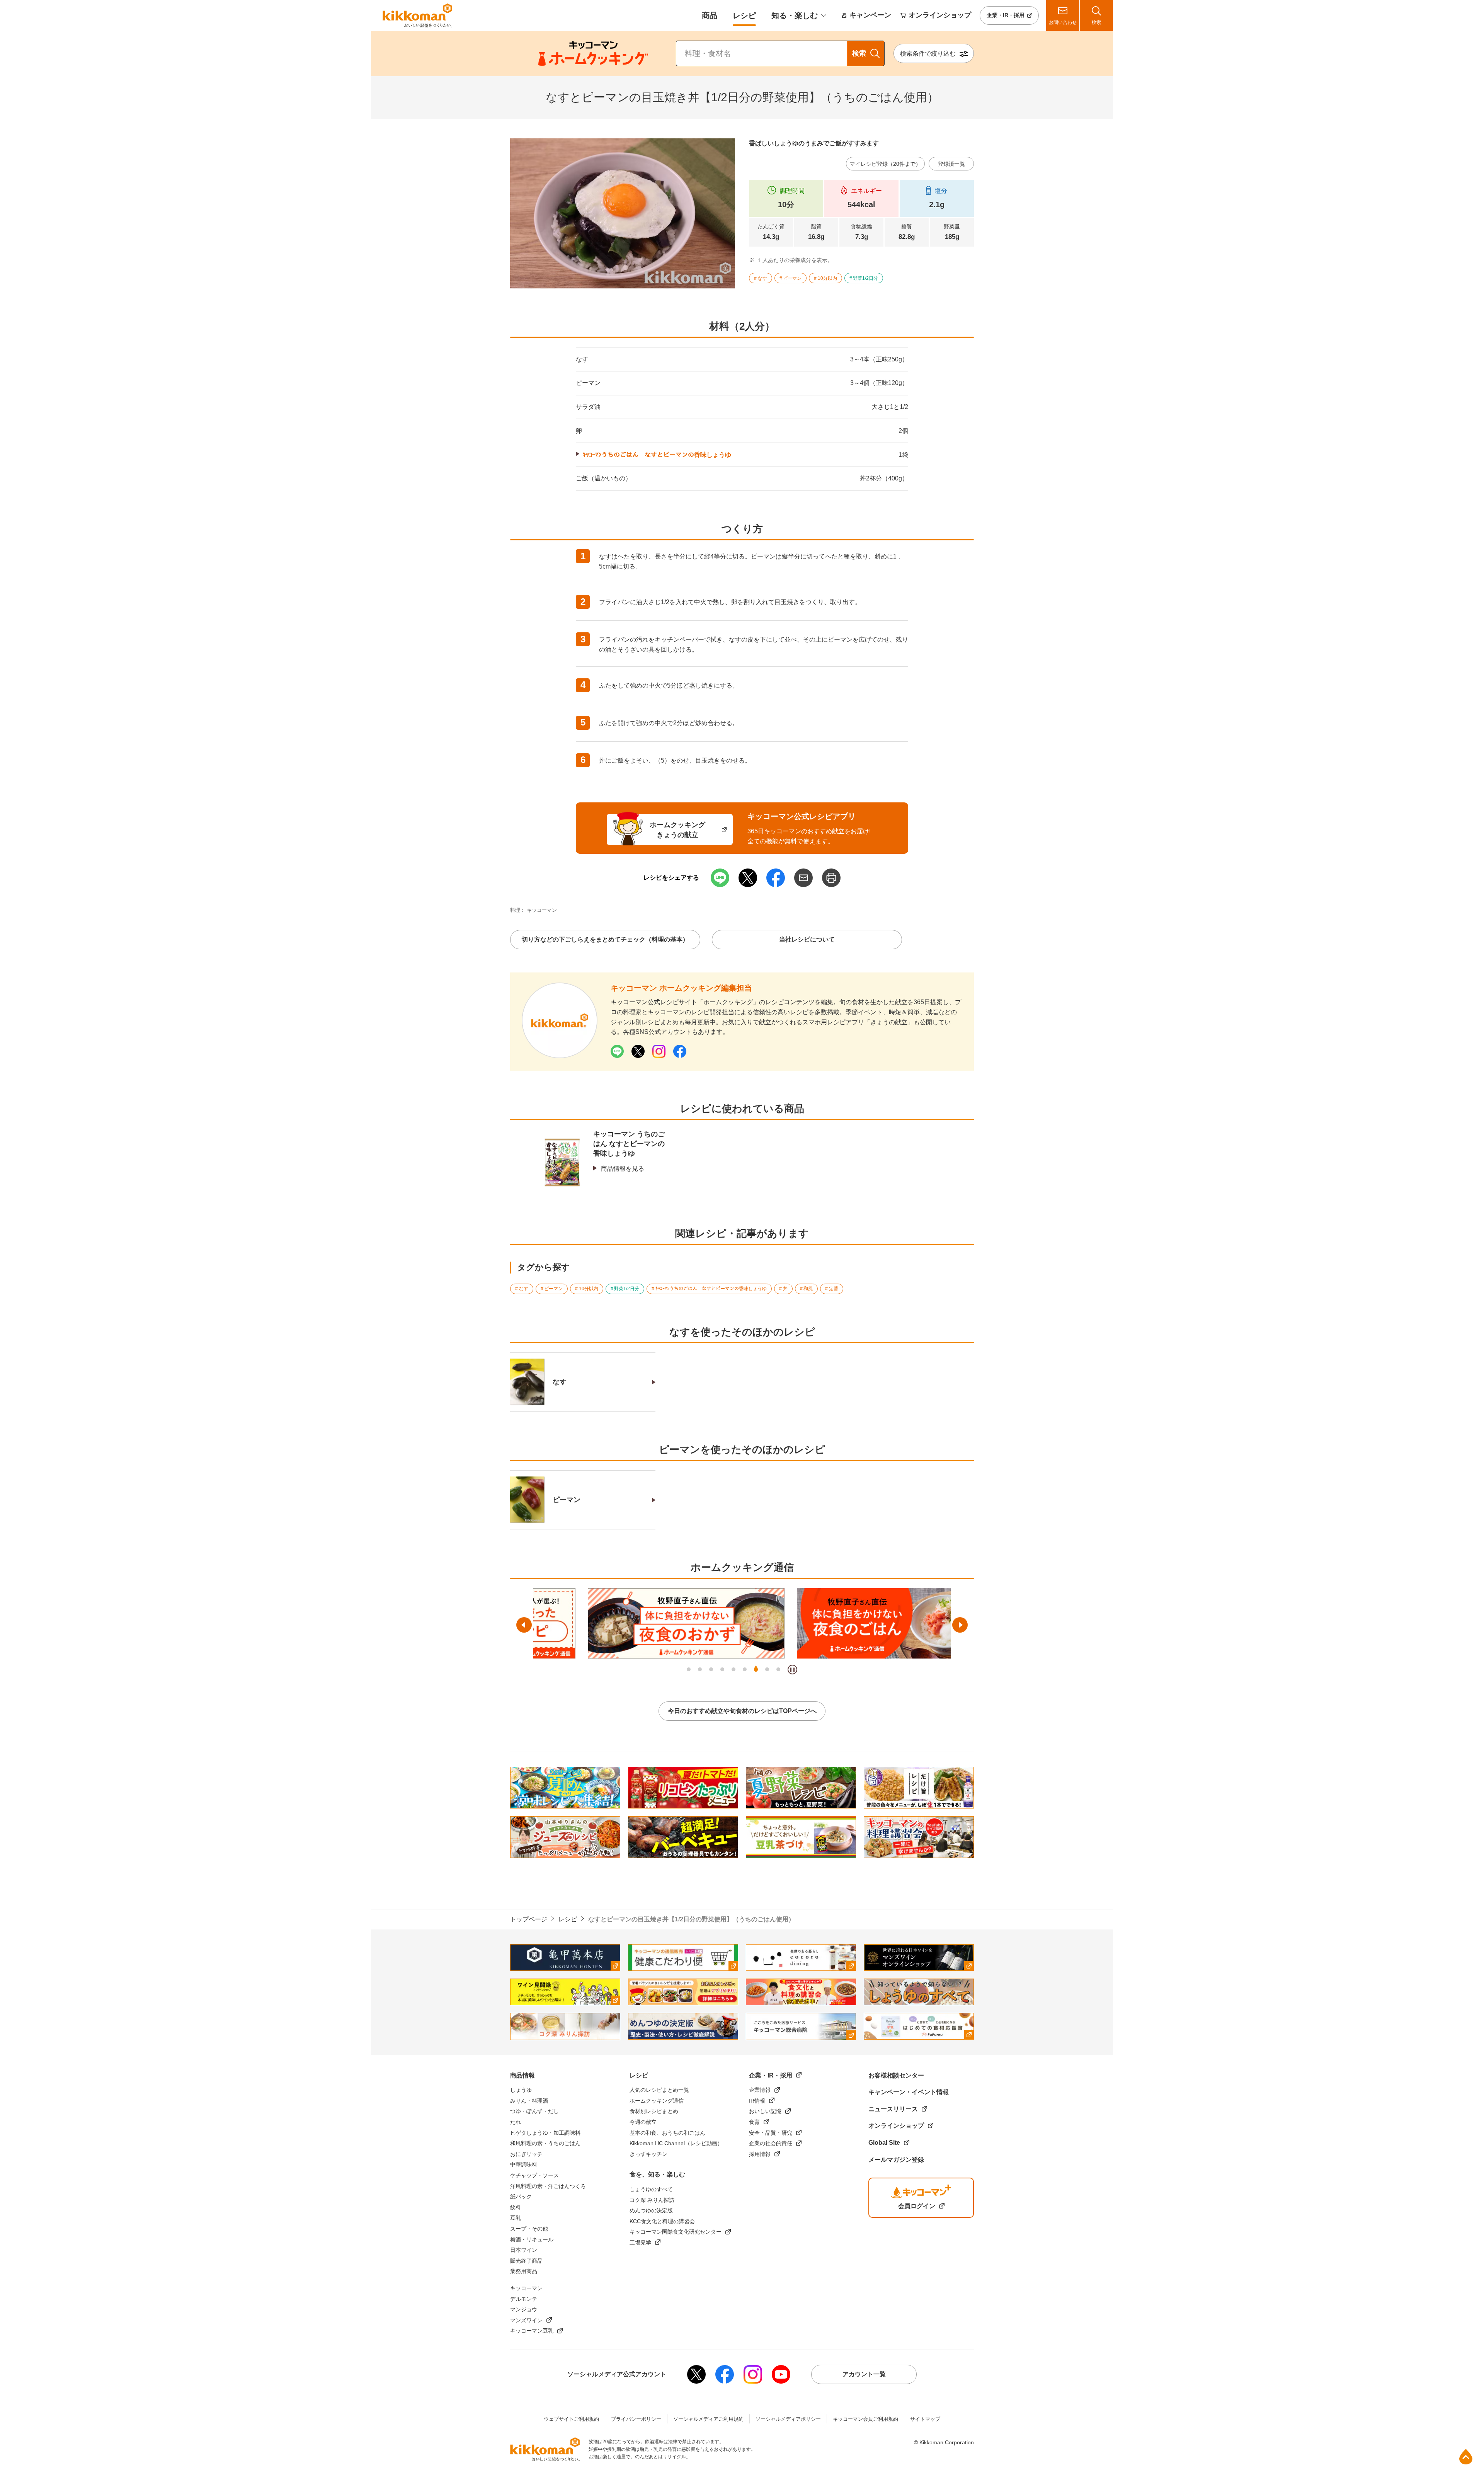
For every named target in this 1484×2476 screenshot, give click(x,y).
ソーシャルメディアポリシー (788, 2419)
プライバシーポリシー (636, 2419)
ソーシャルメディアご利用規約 (708, 2419)
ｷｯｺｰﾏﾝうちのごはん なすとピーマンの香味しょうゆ (657, 455)
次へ (960, 1625)
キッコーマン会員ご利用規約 (865, 2419)
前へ (524, 1625)
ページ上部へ (1466, 2457)
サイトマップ (925, 2419)
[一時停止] (792, 1670)
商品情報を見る (623, 1169)
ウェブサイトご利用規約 (571, 2419)
